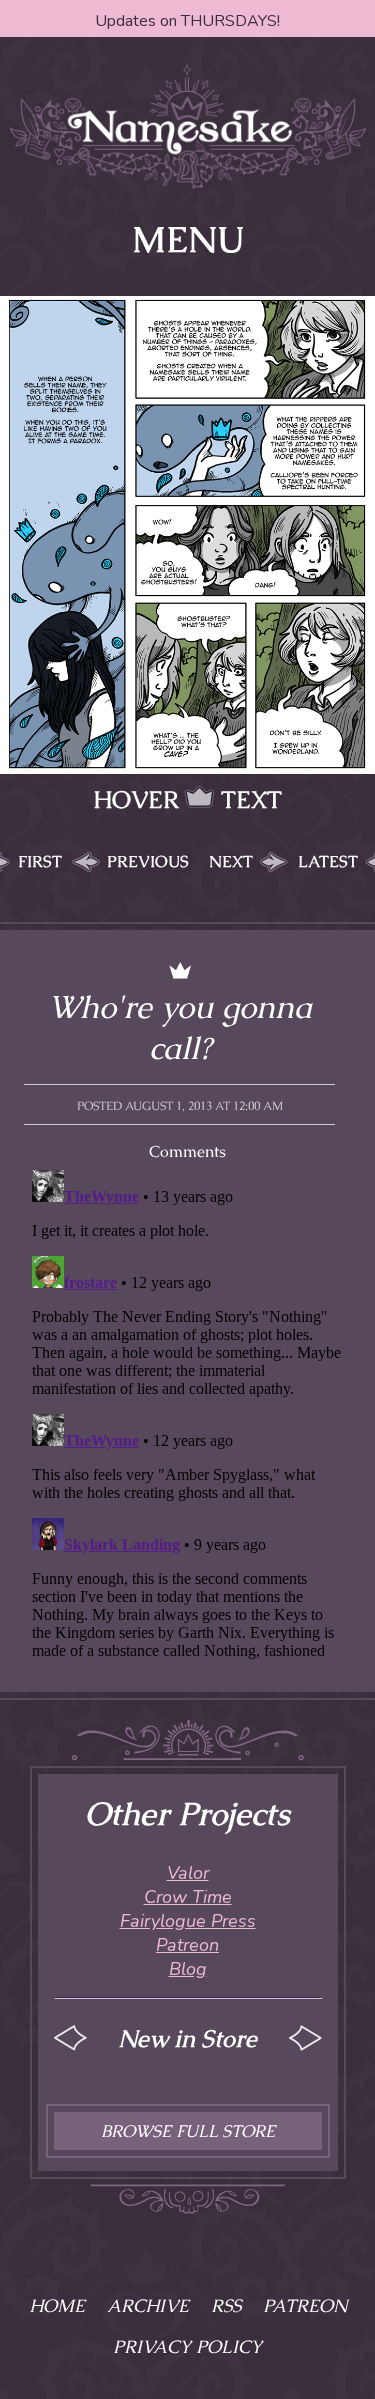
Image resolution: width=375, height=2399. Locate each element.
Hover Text (187, 799)
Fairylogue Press (188, 1921)
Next (231, 861)
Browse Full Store (188, 2131)
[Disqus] (187, 1412)
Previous (148, 861)
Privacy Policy (187, 2346)
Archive (148, 2305)
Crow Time (188, 1897)
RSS (226, 2305)
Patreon (187, 1945)
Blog (188, 1969)
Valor (188, 1873)
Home (57, 2305)
